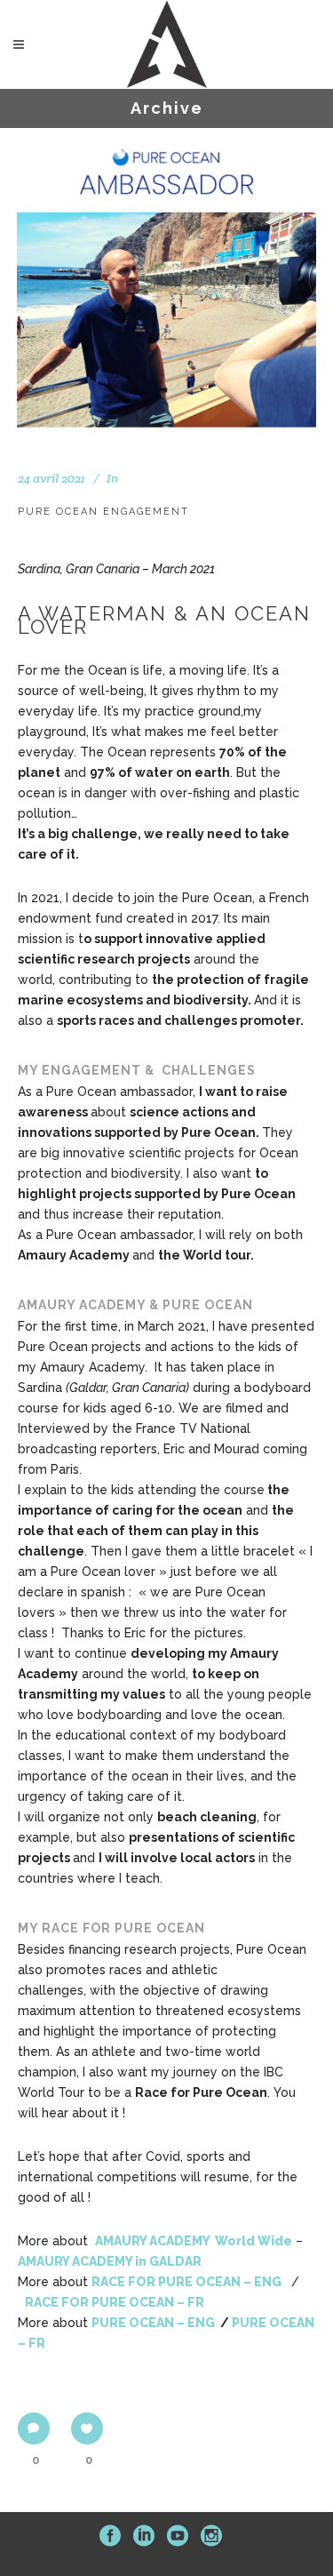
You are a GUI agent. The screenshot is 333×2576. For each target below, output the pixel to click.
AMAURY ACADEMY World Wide (194, 2241)
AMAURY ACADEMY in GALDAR (110, 2261)
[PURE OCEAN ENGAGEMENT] (167, 278)
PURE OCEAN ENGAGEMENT (103, 512)
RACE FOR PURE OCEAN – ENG (188, 2282)
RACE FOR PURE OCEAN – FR (115, 2302)
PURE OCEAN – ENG (153, 2323)
